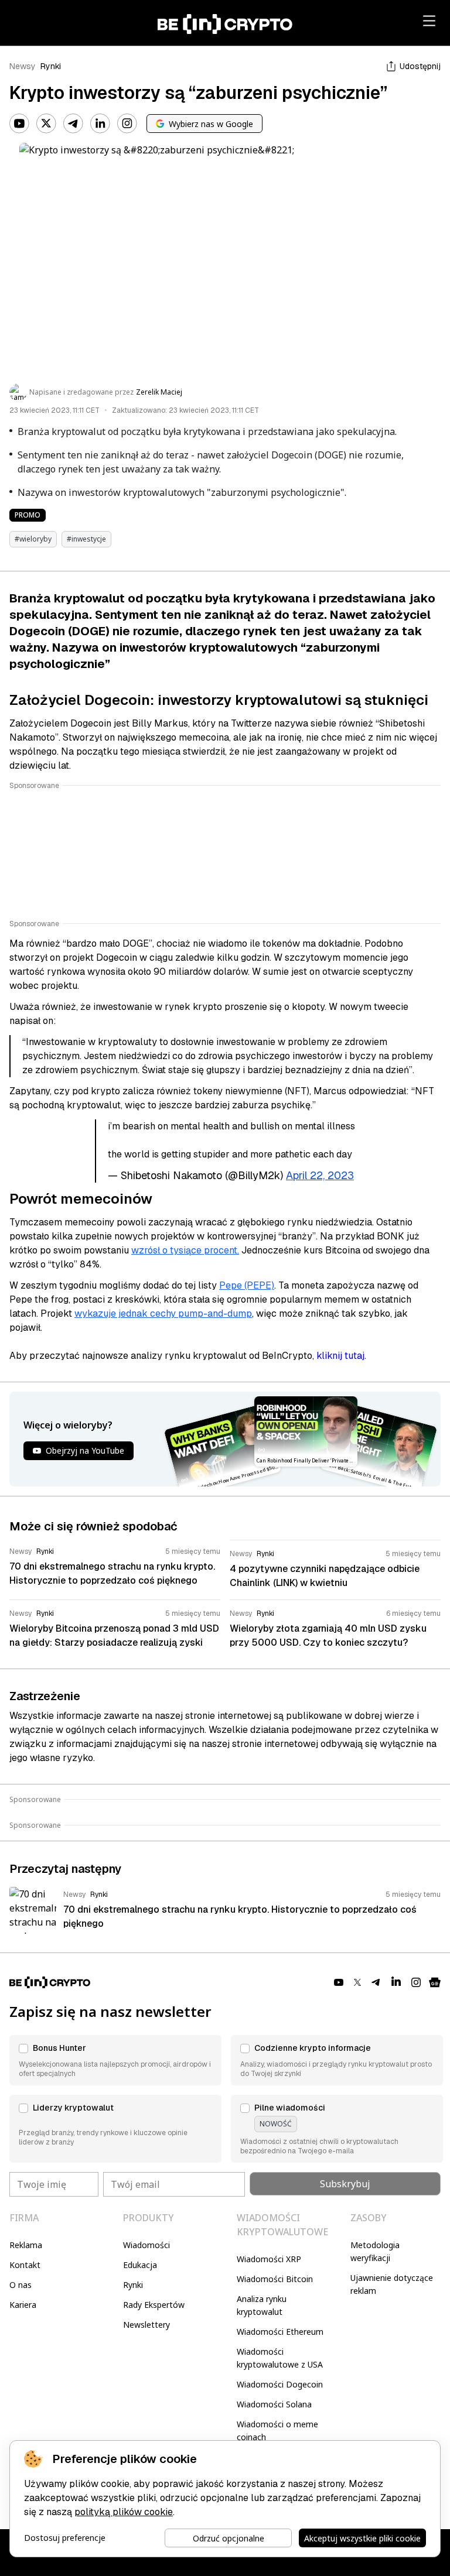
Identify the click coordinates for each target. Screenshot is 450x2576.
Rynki (51, 66)
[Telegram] (73, 124)
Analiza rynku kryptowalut (262, 2305)
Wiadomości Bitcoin (275, 2279)
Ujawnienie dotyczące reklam (392, 2284)
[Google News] (435, 1982)
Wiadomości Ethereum (280, 2332)
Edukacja (140, 2265)
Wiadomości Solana (274, 2404)
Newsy (23, 66)
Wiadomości (146, 2245)
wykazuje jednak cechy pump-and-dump (163, 1313)
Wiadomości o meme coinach (277, 2431)
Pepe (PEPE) (247, 1285)
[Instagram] (127, 124)
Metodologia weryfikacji (375, 2251)
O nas (21, 2285)
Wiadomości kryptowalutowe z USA (280, 2358)
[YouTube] (19, 124)
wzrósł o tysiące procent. (185, 1250)
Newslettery (146, 2325)
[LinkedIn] (100, 124)
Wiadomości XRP (269, 2259)
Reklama (26, 2245)
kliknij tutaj (340, 1356)
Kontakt (25, 2265)
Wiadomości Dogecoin (280, 2384)
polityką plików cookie (124, 2512)
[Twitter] (46, 124)
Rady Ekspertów (154, 2305)
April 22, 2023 (320, 1175)
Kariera (23, 2305)
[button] (115, 2060)
